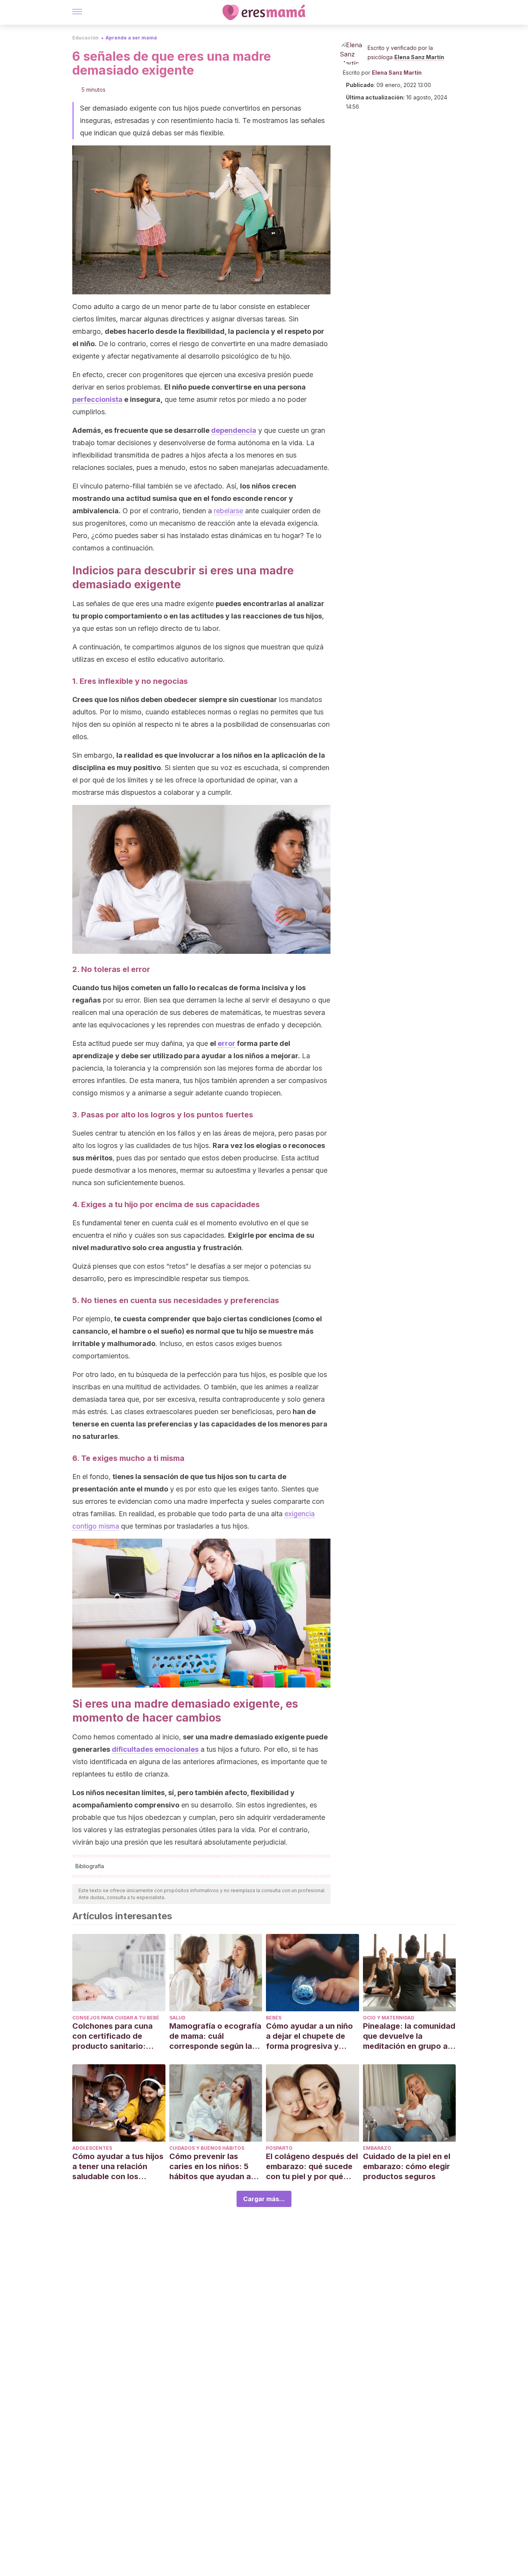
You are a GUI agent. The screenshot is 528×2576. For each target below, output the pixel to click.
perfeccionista (97, 399)
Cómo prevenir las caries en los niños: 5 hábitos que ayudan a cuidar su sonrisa (210, 2167)
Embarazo (377, 2148)
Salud (177, 2018)
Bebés (274, 2018)
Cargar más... (264, 2199)
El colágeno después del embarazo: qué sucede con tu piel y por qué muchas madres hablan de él (312, 2167)
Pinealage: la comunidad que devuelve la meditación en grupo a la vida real (409, 2036)
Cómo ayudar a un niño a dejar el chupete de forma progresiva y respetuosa (309, 2036)
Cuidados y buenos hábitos (207, 2148)
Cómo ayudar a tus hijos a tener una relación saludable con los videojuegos (118, 2167)
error (227, 1043)
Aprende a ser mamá (131, 38)
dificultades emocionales (155, 1749)
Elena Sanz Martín (419, 57)
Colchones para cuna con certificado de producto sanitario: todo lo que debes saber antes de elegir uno (118, 2036)
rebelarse (228, 511)
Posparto (279, 2148)
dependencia (234, 430)
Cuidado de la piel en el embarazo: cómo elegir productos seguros (407, 2166)
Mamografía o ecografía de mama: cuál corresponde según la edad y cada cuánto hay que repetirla (215, 2036)
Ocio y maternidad (389, 2018)
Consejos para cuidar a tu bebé (116, 2018)
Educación (85, 38)
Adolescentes (92, 2148)
